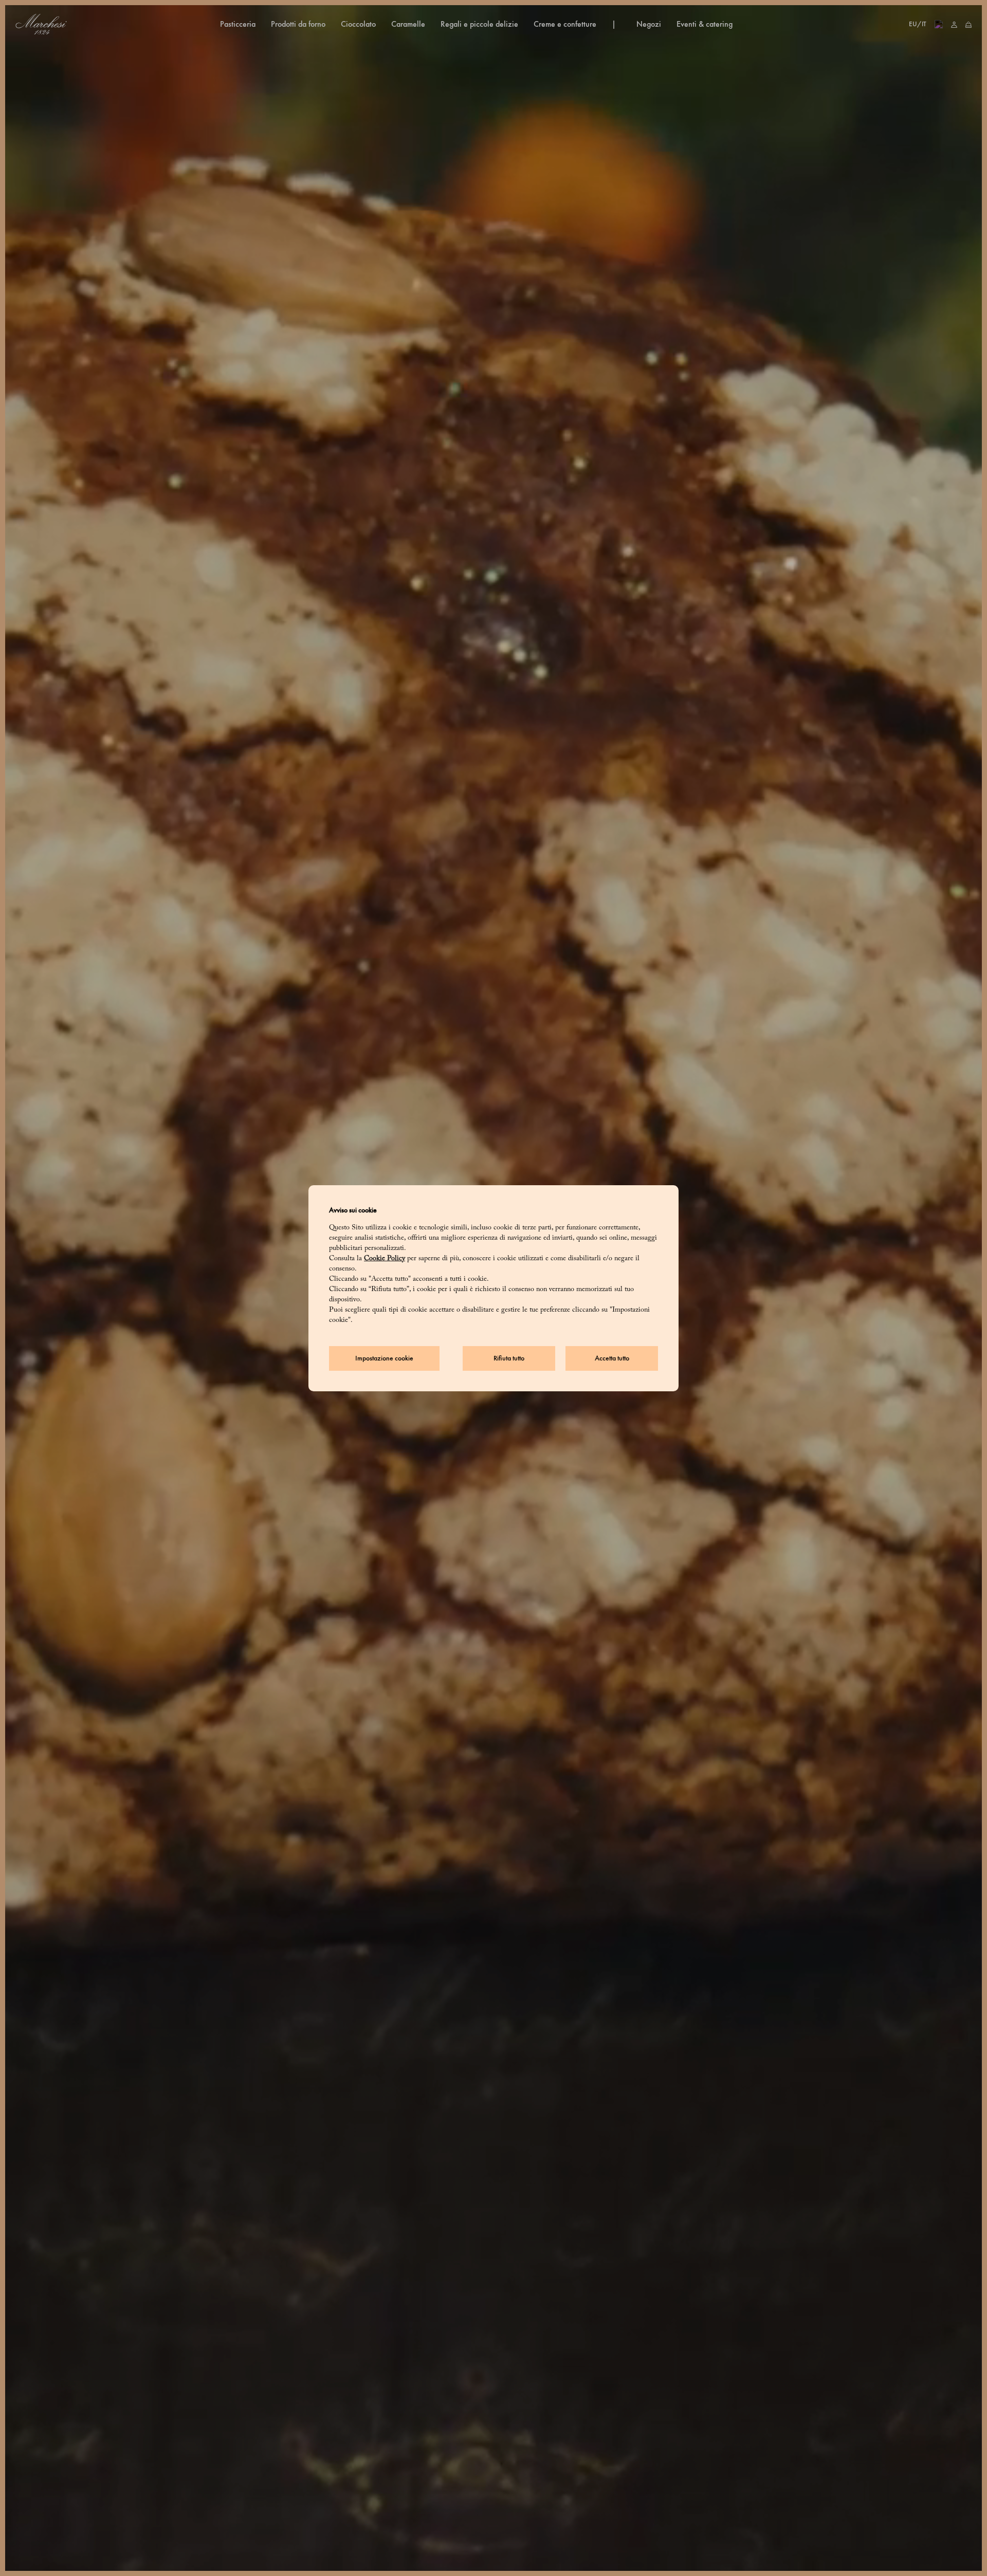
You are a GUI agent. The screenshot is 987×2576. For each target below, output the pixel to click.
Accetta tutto (612, 1358)
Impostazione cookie (384, 1358)
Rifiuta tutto (509, 1358)
